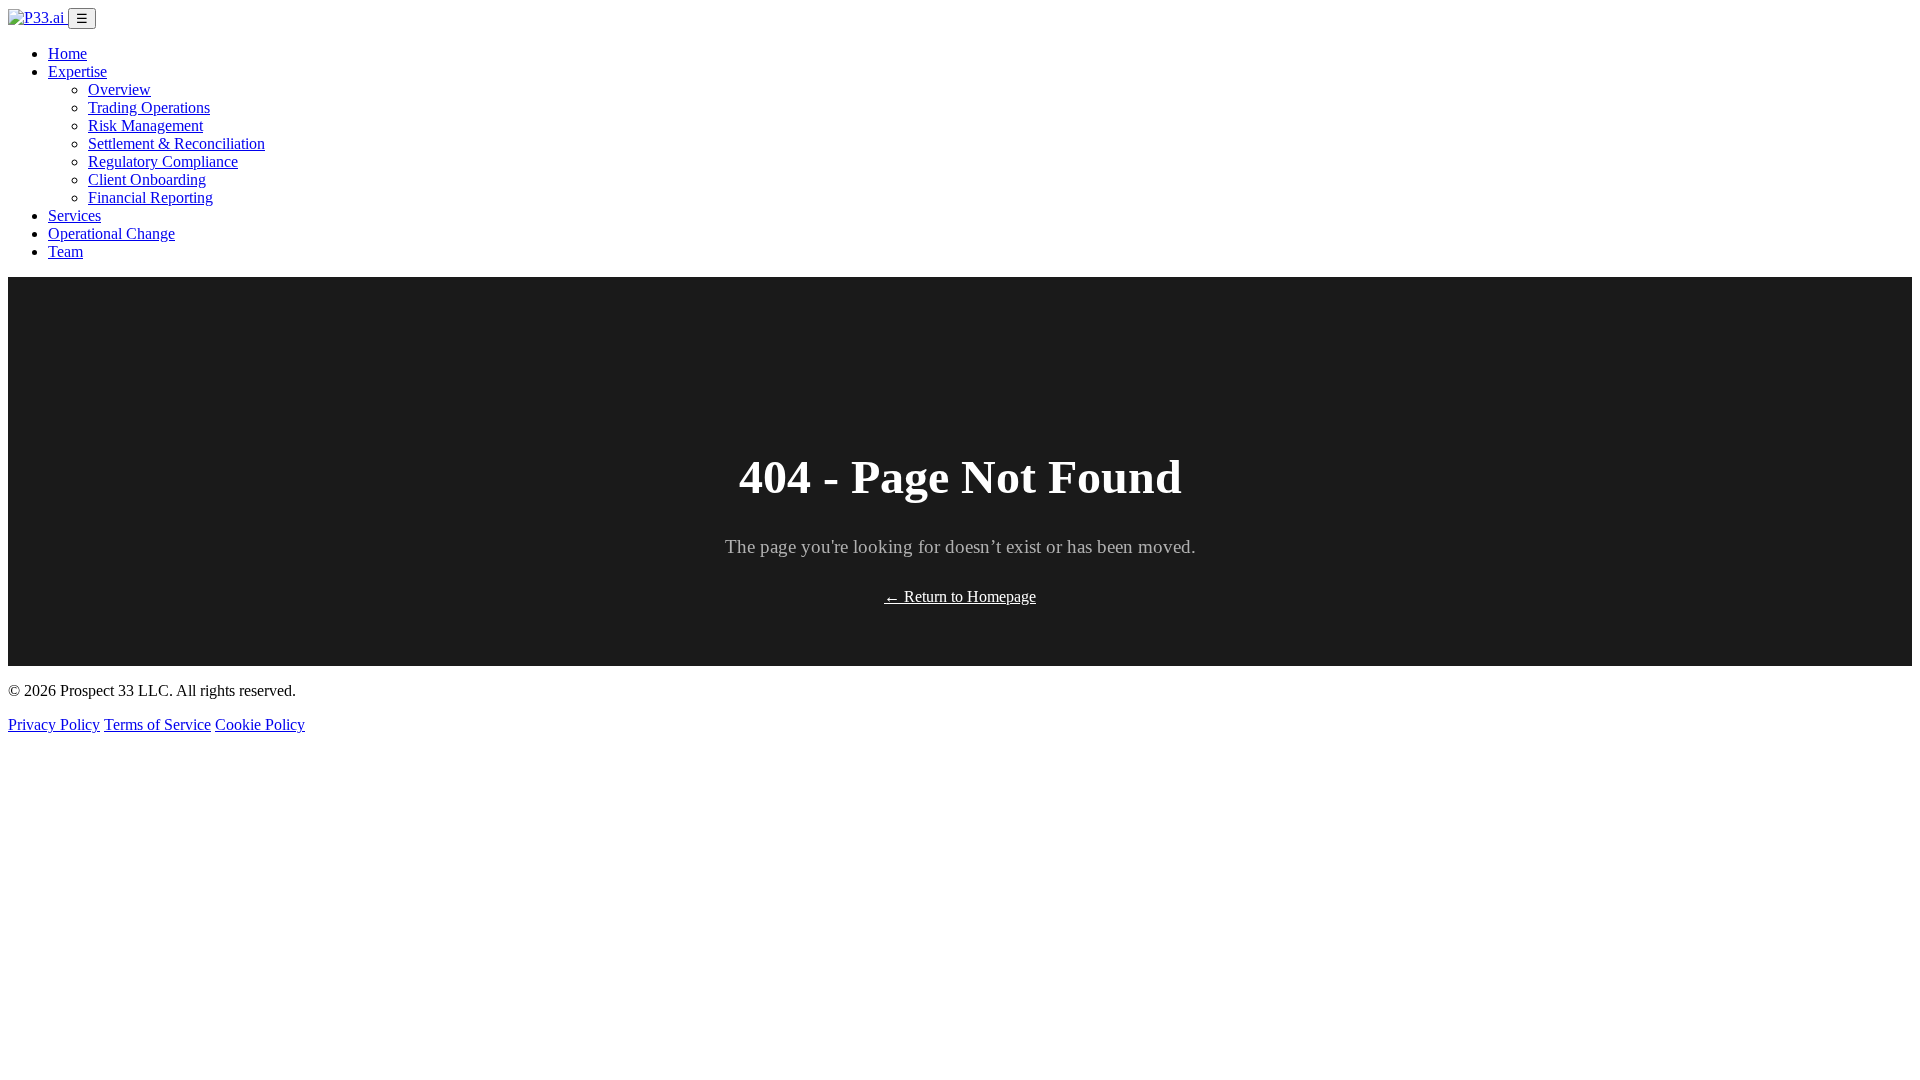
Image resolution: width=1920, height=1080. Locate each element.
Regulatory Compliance (163, 161)
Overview (119, 89)
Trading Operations (149, 107)
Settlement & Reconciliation (176, 143)
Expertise (77, 71)
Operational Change (111, 233)
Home (67, 53)
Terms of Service (157, 724)
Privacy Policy (54, 724)
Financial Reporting (150, 197)
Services (74, 215)
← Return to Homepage (960, 596)
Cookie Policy (260, 724)
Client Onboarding (147, 179)
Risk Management (145, 125)
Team (65, 251)
